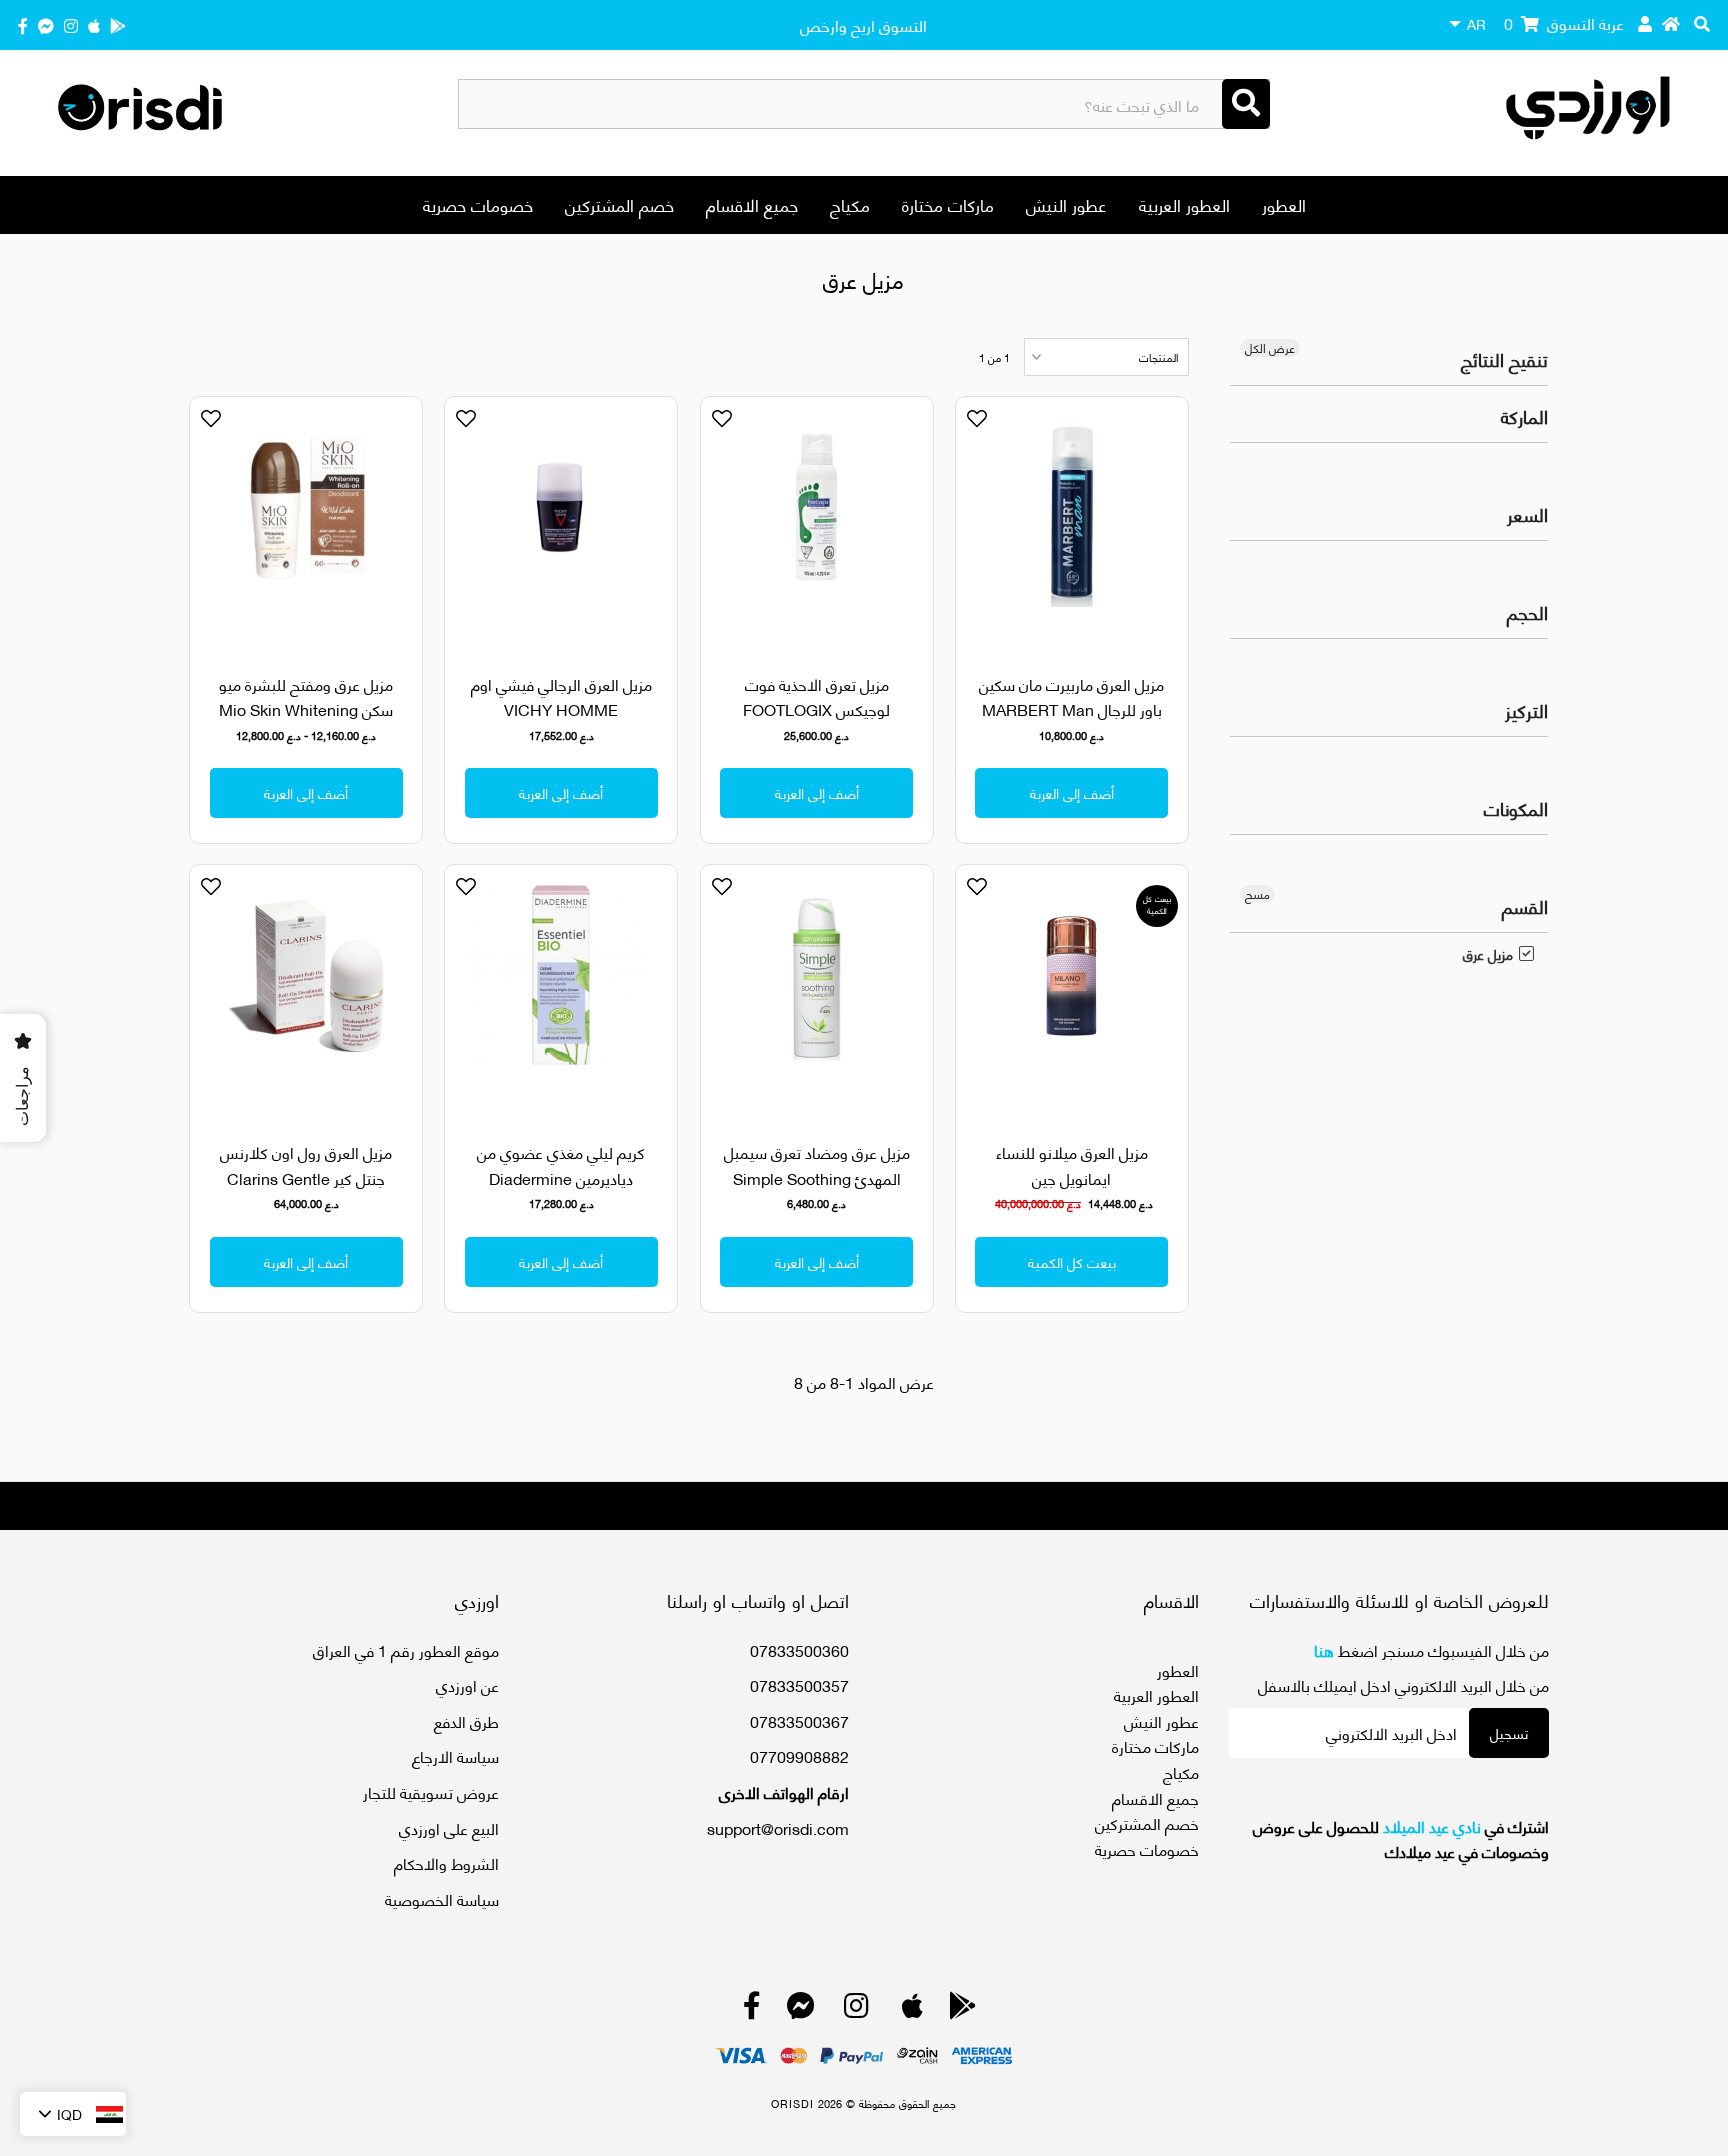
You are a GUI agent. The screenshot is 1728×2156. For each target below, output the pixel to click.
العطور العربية (1184, 204)
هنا (1324, 1649)
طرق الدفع (466, 1720)
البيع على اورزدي (449, 1827)
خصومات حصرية (478, 204)
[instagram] (71, 24)
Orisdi (792, 2103)
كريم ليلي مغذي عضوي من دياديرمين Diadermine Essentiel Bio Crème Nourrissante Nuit (561, 1190)
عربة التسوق (1564, 22)
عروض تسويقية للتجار (431, 1791)
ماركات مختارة (948, 204)
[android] (118, 24)
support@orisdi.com (778, 1827)
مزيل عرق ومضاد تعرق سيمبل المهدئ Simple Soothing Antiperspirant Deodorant (817, 1177)
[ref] (46, 24)
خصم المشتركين (619, 204)
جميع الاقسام (752, 204)
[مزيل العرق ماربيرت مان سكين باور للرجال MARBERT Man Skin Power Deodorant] (1072, 523)
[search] (1702, 23)
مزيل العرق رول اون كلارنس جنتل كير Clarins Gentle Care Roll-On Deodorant (306, 1177)
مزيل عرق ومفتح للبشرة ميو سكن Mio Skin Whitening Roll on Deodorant (306, 709)
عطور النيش (1066, 204)
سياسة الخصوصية (442, 1898)
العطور (1284, 204)
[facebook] (23, 24)
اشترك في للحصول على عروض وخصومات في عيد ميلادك (1401, 1838)
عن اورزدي (467, 1684)
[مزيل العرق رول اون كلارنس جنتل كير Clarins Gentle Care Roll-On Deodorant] (306, 991)
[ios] (94, 24)
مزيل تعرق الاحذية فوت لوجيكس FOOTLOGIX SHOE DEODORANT (816, 709)
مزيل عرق (1488, 954)
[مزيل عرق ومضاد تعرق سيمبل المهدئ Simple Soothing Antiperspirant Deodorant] (817, 991)
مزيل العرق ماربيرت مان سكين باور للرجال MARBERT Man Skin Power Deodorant (1071, 709)
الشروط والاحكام (446, 1862)
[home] (1671, 23)
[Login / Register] (1645, 23)
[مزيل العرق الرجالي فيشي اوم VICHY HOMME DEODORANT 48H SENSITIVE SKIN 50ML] (561, 523)
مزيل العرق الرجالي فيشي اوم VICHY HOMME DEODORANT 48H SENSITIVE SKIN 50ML (561, 722)
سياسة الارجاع (455, 1755)
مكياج (850, 204)
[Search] (1246, 104)
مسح (1257, 894)
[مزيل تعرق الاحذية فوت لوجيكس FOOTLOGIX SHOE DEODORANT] (817, 523)
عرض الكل (1270, 348)
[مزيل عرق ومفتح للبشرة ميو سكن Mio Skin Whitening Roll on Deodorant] (306, 523)
